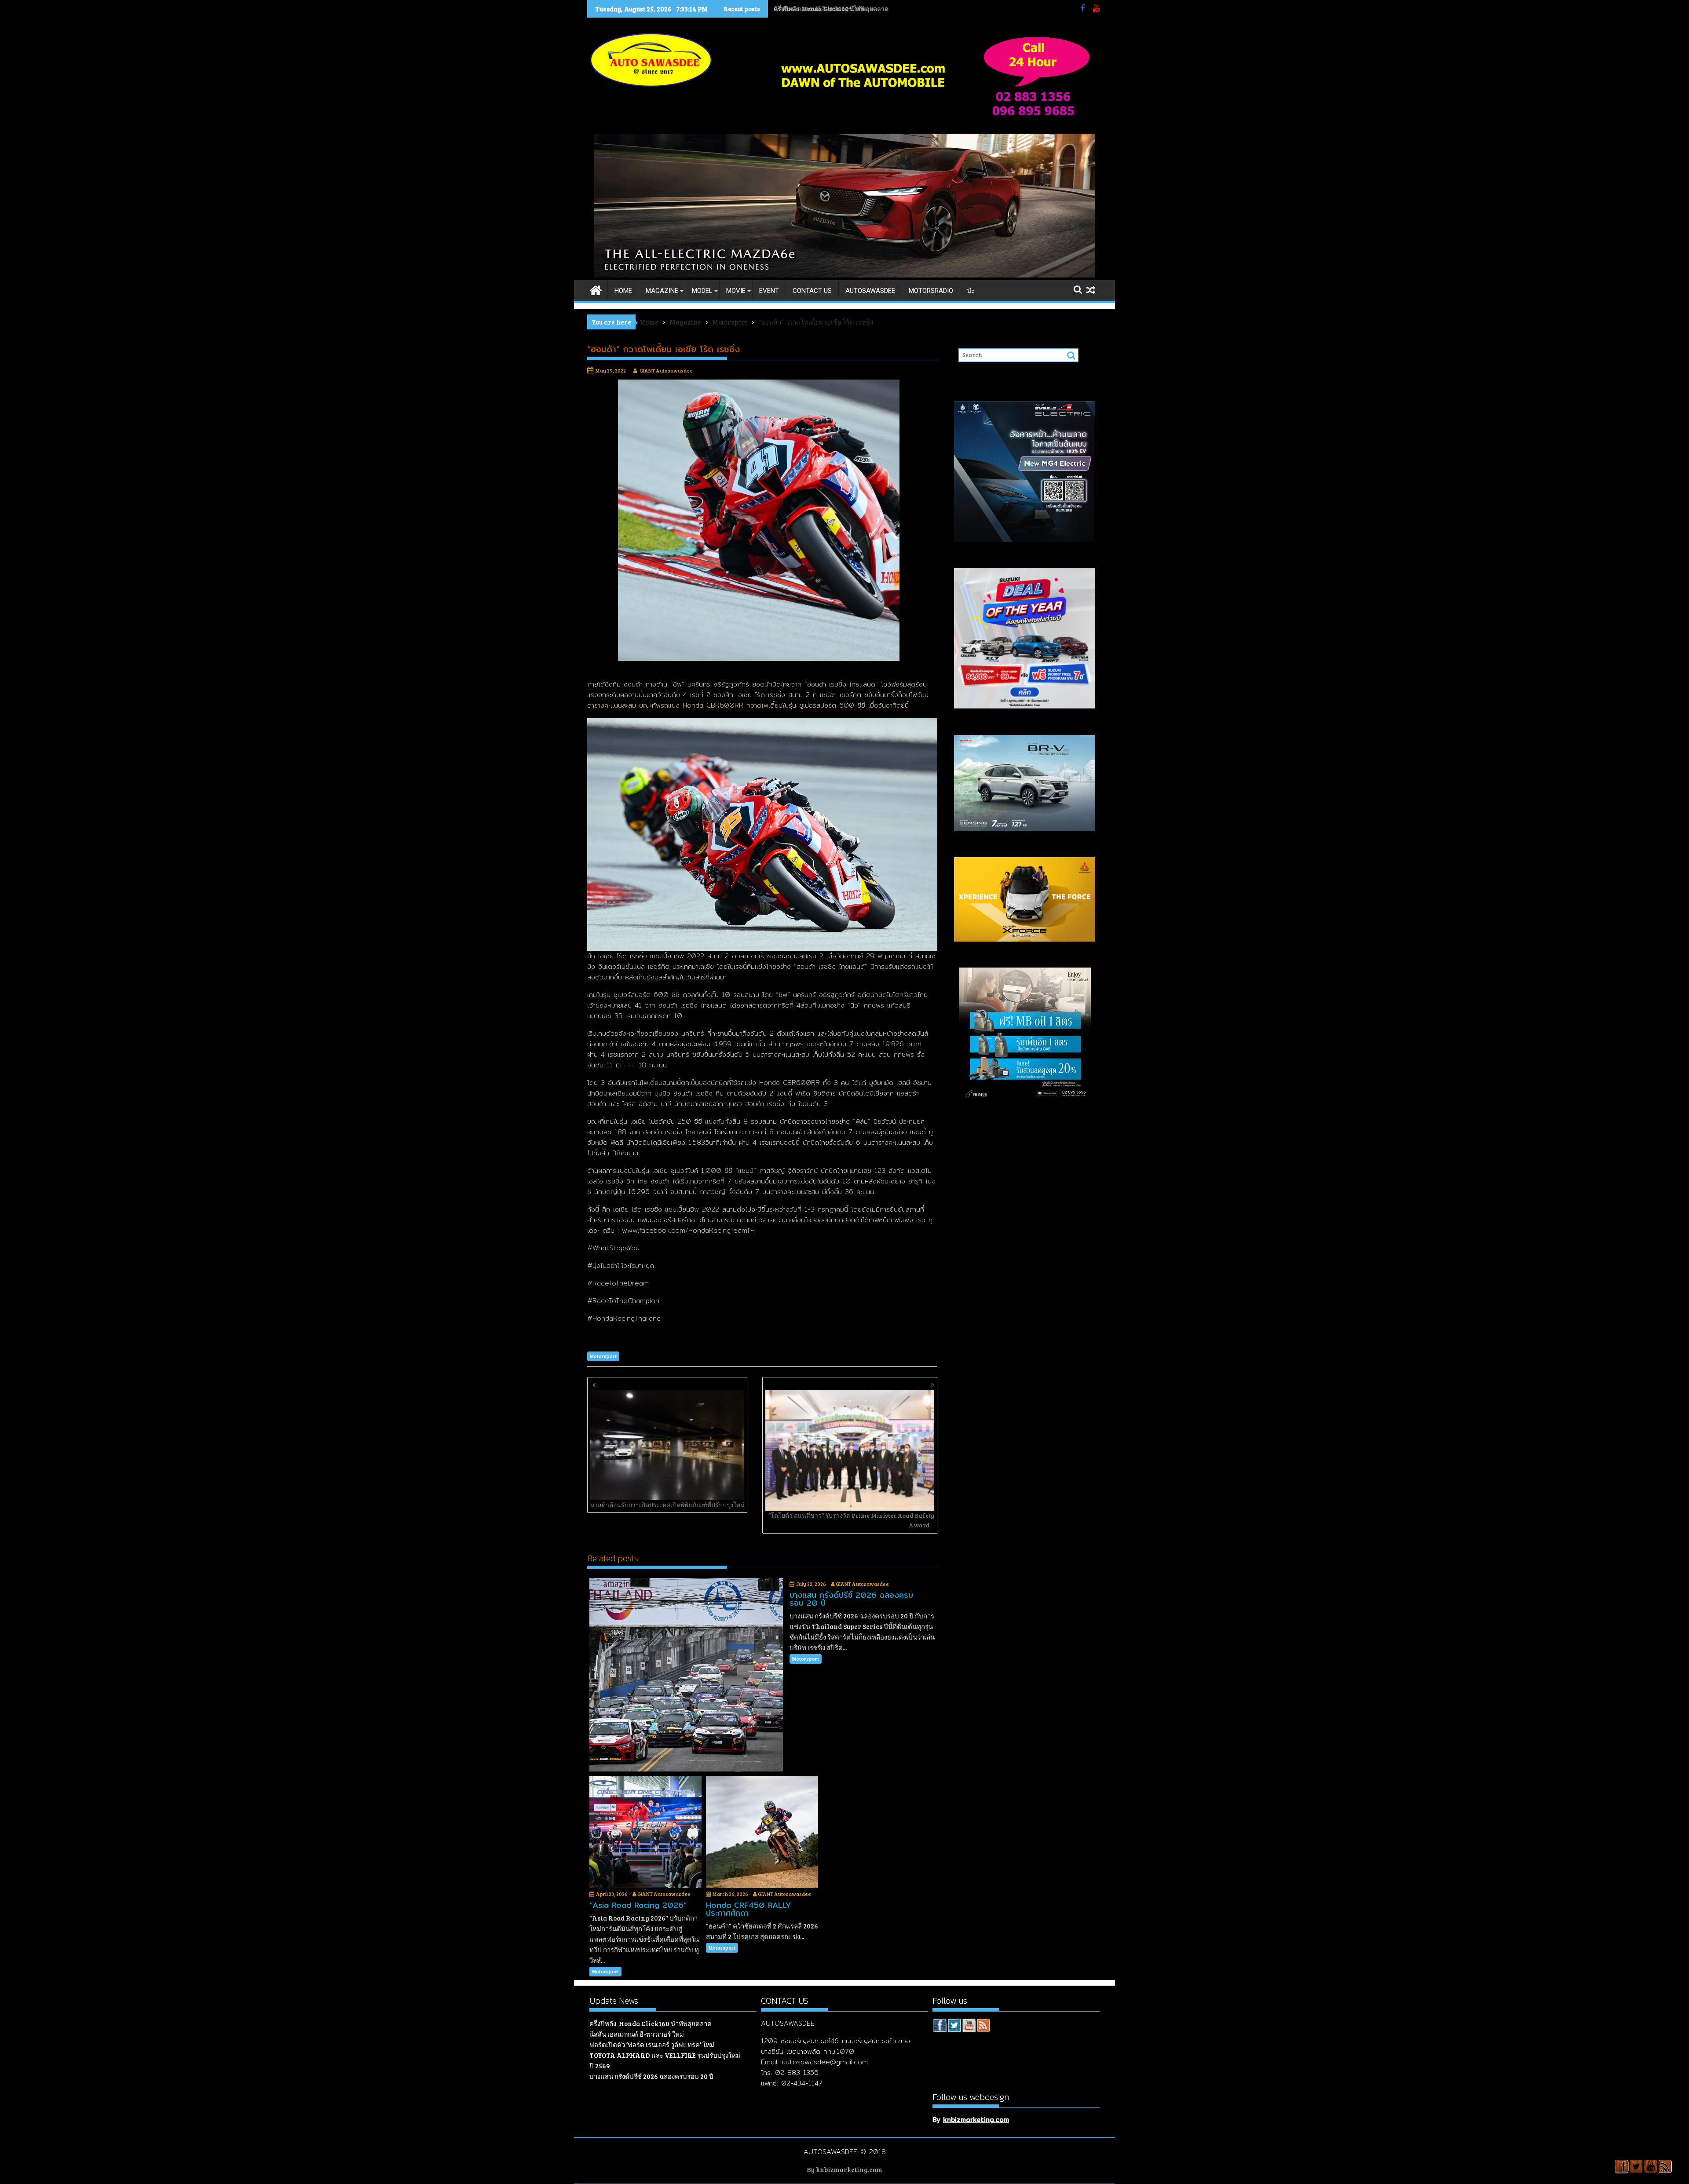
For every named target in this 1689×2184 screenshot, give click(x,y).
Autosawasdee (870, 291)
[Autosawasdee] (845, 275)
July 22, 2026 (811, 1584)
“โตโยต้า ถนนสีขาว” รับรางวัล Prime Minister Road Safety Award (851, 1520)
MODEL (702, 291)
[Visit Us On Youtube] (969, 2027)
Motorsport (603, 1356)
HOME (623, 291)
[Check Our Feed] (983, 2027)
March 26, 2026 (730, 1894)
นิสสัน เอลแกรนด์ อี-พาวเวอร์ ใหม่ (819, 9)
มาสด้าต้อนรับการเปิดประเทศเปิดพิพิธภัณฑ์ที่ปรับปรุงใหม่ (667, 1505)
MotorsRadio (931, 291)
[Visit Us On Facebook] (940, 2027)
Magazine (662, 291)
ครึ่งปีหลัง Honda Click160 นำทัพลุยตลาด (651, 2023)
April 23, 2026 (612, 1894)
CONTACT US (812, 291)
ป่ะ (971, 291)
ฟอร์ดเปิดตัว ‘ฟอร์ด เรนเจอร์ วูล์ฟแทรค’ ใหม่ (652, 2045)
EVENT (769, 291)
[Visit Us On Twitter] (954, 2027)
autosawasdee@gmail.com (825, 2062)
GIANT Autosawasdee (666, 370)
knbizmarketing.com (976, 2120)
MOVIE (736, 291)
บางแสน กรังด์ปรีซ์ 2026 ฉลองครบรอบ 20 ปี (651, 2076)
